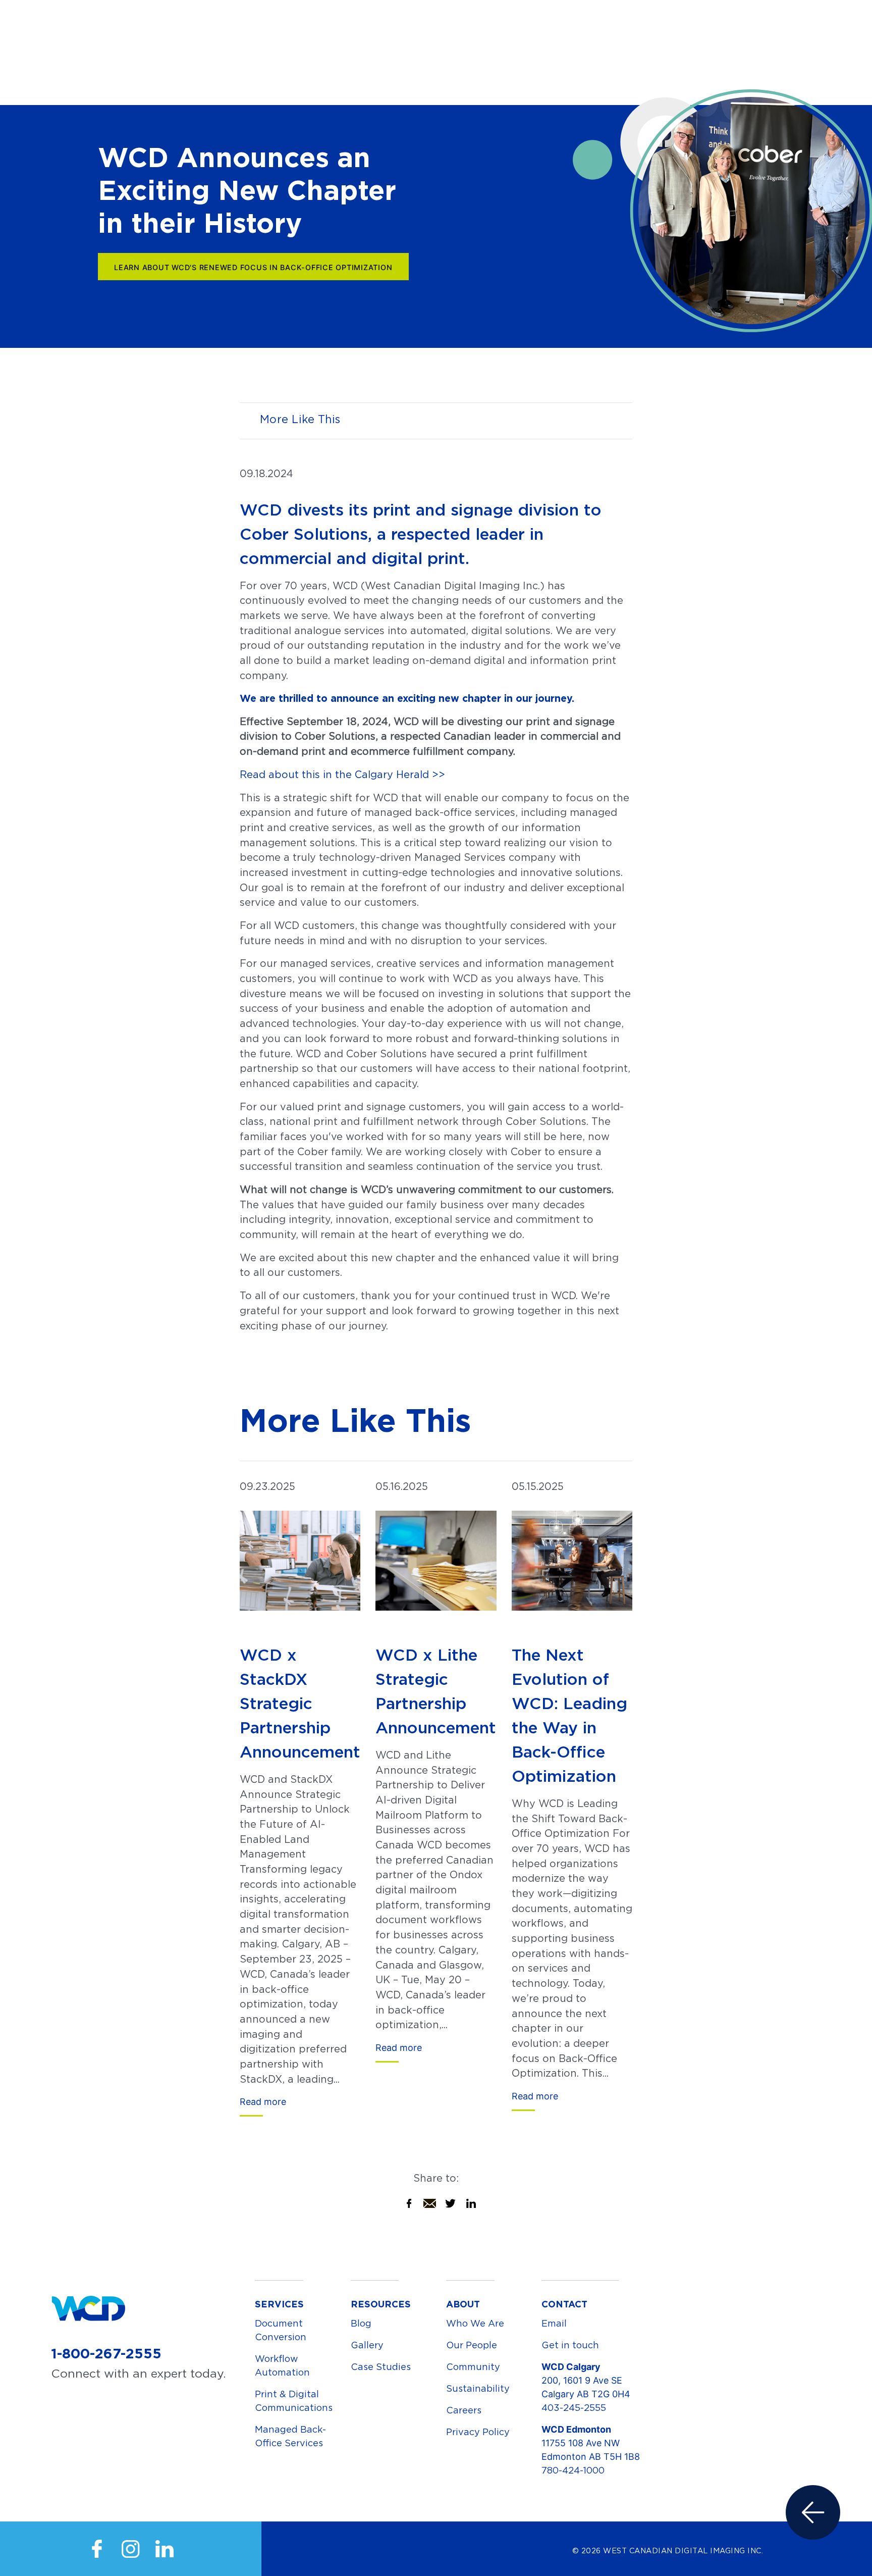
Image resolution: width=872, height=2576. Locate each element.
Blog (361, 2323)
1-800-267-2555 (106, 2353)
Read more (263, 2102)
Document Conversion (281, 2330)
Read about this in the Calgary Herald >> (342, 775)
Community (473, 2367)
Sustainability (478, 2388)
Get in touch (570, 2345)
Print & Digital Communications (294, 2401)
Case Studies (381, 2367)
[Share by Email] (430, 2201)
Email (554, 2323)
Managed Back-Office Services (290, 2436)
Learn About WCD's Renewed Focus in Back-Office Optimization (253, 267)
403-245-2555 (574, 2408)
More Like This (300, 419)
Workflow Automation (282, 2365)
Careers (464, 2410)
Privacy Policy (478, 2432)
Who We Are (475, 2323)
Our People (472, 2345)
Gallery (367, 2345)
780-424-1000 (573, 2470)
